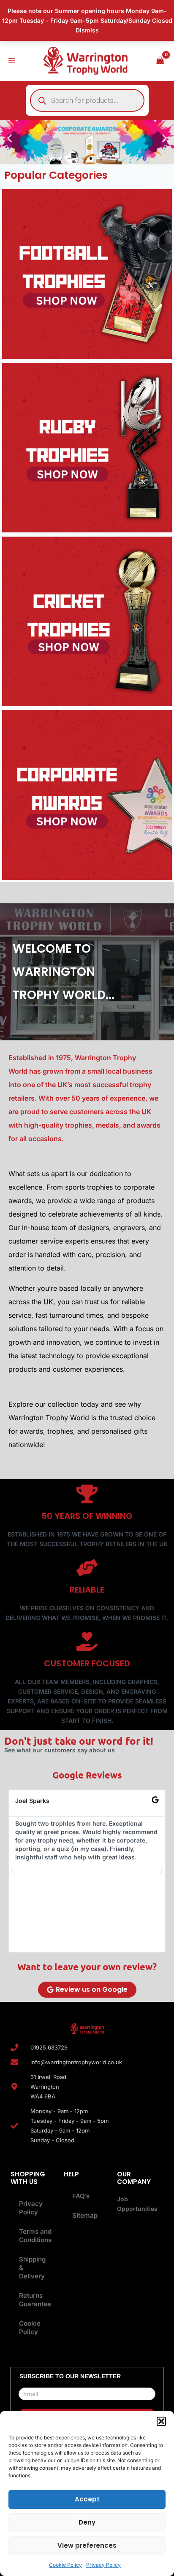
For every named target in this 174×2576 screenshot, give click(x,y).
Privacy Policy (103, 2565)
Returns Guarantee (35, 2300)
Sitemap (85, 2215)
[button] (161, 2421)
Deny (87, 2522)
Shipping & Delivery (32, 2268)
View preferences (87, 2545)
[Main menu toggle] (12, 61)
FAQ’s (81, 2196)
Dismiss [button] (87, 30)
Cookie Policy (65, 2565)
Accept (87, 2499)
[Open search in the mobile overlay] (87, 100)
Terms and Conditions (35, 2236)
